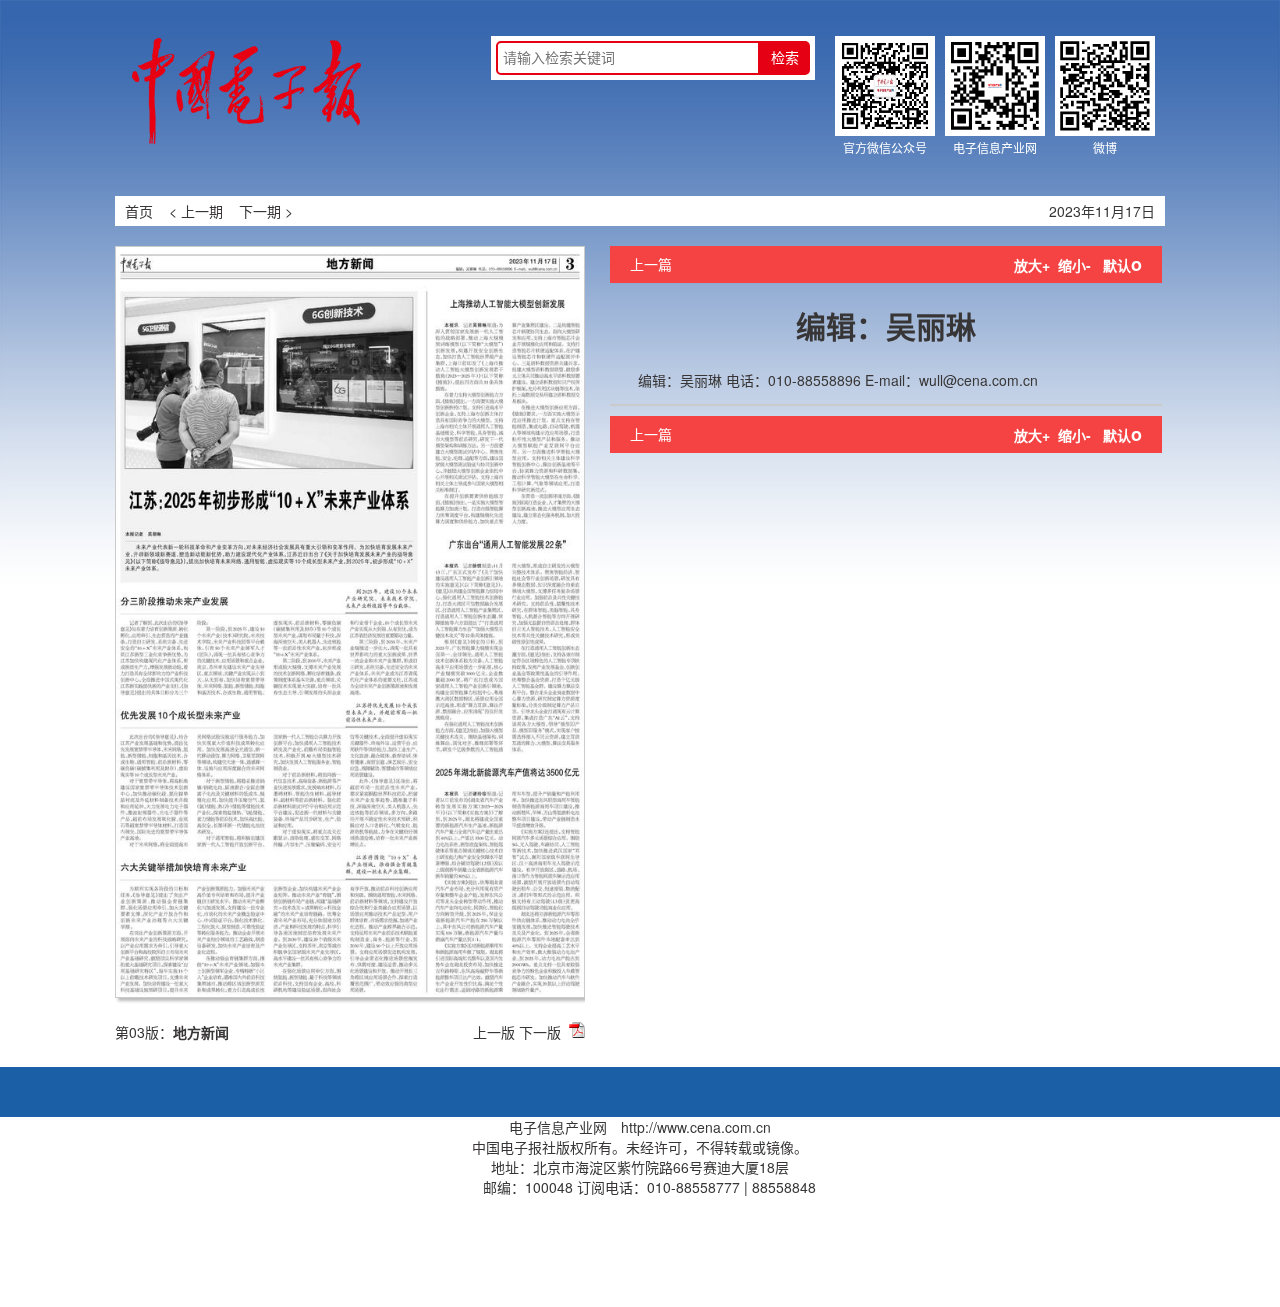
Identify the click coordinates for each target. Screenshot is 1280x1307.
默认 (1122, 265)
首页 (139, 211)
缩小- (1074, 265)
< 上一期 (196, 211)
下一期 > (266, 211)
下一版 (540, 1032)
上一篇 (651, 264)
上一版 (494, 1032)
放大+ (1032, 265)
